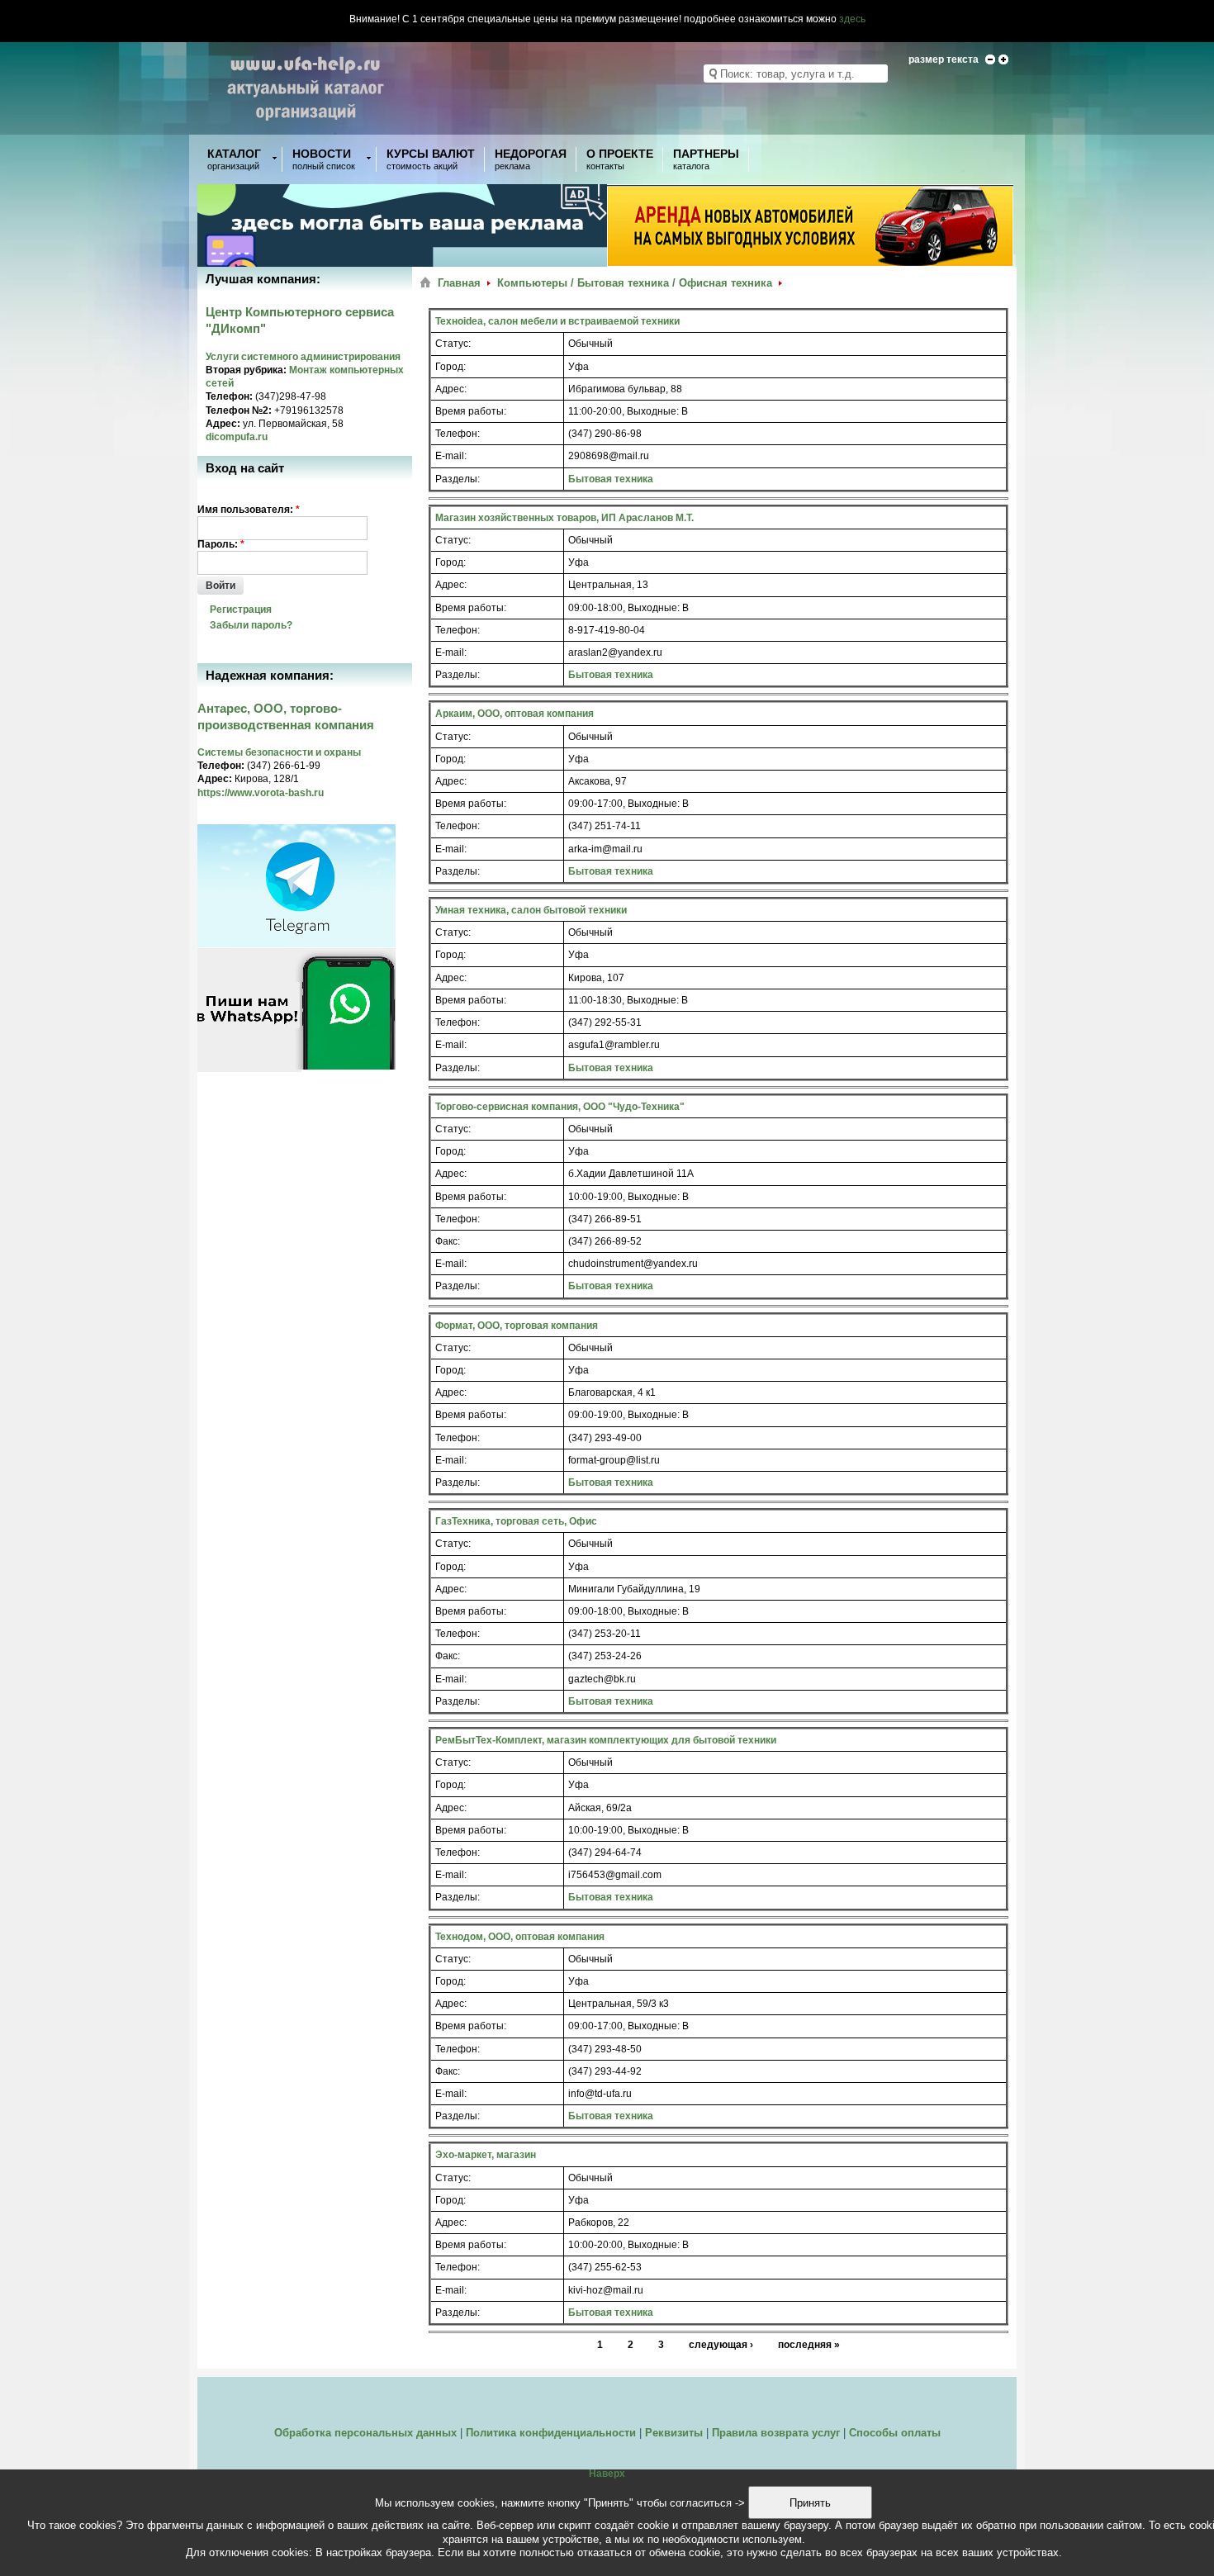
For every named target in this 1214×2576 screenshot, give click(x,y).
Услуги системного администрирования (303, 357)
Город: (451, 367)
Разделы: (458, 479)
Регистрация (241, 610)
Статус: (453, 344)
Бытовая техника (611, 479)
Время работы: (471, 411)
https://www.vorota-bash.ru (261, 793)
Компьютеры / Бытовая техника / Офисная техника (635, 283)
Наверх (607, 2474)
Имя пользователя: (249, 510)
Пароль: (221, 544)
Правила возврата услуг (776, 2433)
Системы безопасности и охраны (279, 752)
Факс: (448, 1241)
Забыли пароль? (251, 625)
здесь (852, 19)
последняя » (809, 2345)
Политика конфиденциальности (551, 2433)
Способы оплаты (895, 2433)
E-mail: (451, 456)
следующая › (721, 2345)
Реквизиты (674, 2433)
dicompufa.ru (237, 437)
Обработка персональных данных (365, 2433)
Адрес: (451, 389)
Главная (459, 283)
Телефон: (458, 434)
